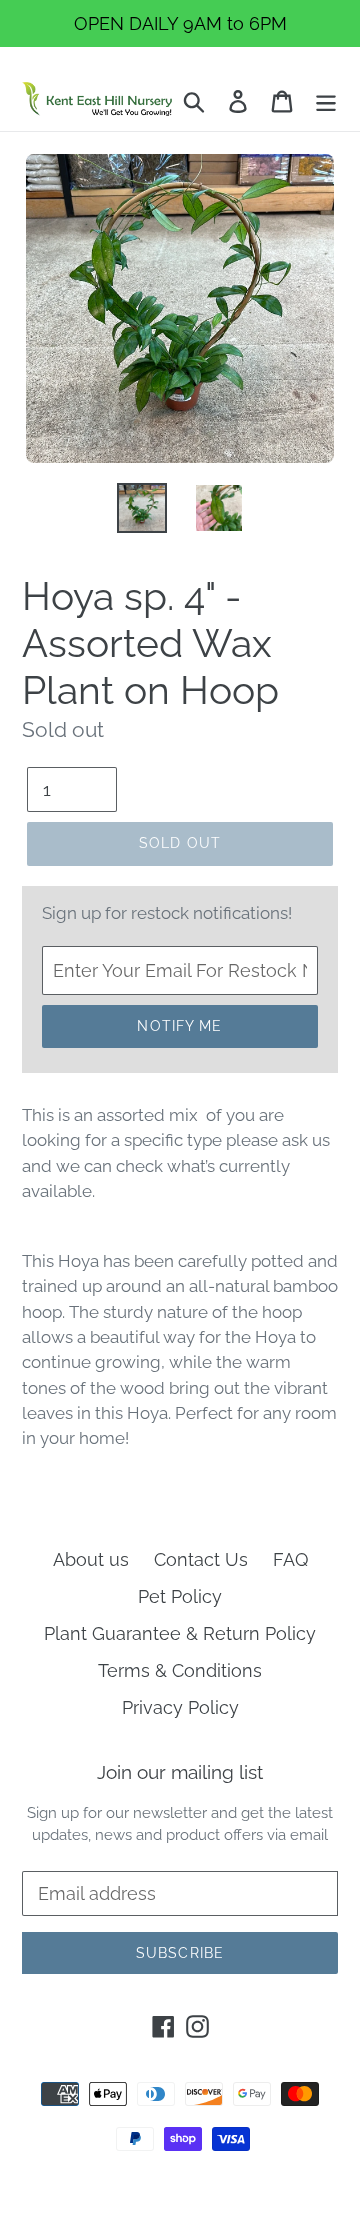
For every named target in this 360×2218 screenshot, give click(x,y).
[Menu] (326, 99)
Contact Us (201, 1559)
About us (91, 1559)
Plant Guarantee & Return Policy (180, 1633)
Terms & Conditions (180, 1670)
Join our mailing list (180, 1772)
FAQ (290, 1559)
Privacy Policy (180, 1707)
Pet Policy (180, 1596)
